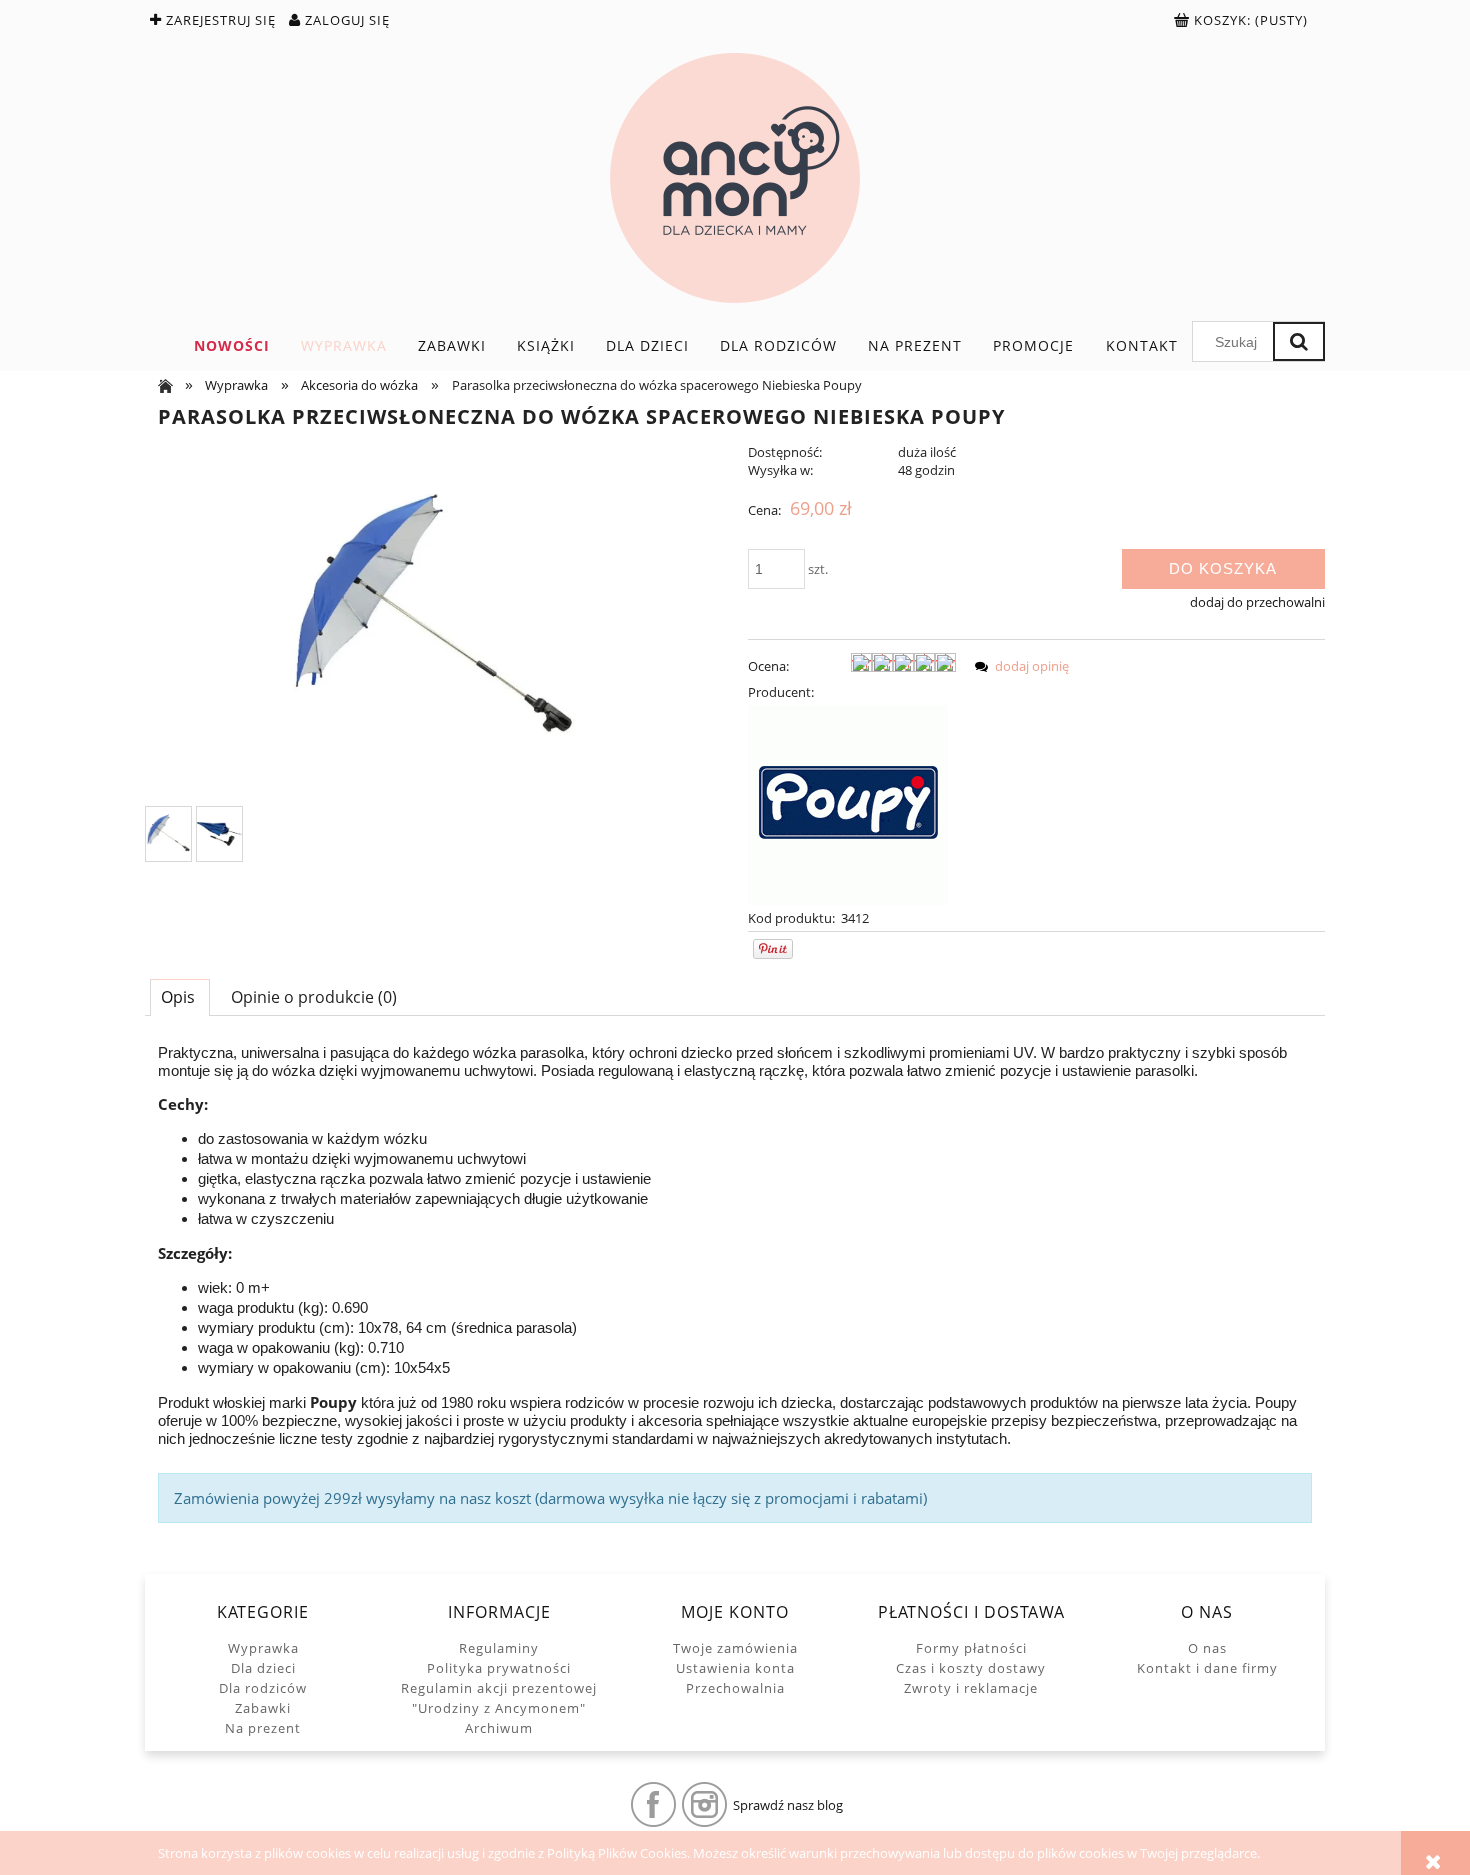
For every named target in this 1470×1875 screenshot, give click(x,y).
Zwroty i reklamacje (971, 1688)
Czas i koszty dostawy (971, 1668)
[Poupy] (848, 803)
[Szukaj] (1299, 341)
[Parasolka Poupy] (168, 833)
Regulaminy (499, 1648)
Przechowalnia (735, 1688)
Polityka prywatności (499, 1668)
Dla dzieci (263, 1668)
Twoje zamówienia (735, 1648)
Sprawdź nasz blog (788, 1805)
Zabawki (263, 1708)
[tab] (180, 997)
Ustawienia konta (735, 1668)
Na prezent (263, 1728)
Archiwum (499, 1728)
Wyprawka (263, 1648)
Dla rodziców (263, 1688)
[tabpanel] (735, 1283)
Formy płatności (971, 1648)
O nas (1207, 1648)
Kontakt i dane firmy (1207, 1668)
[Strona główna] (735, 178)
